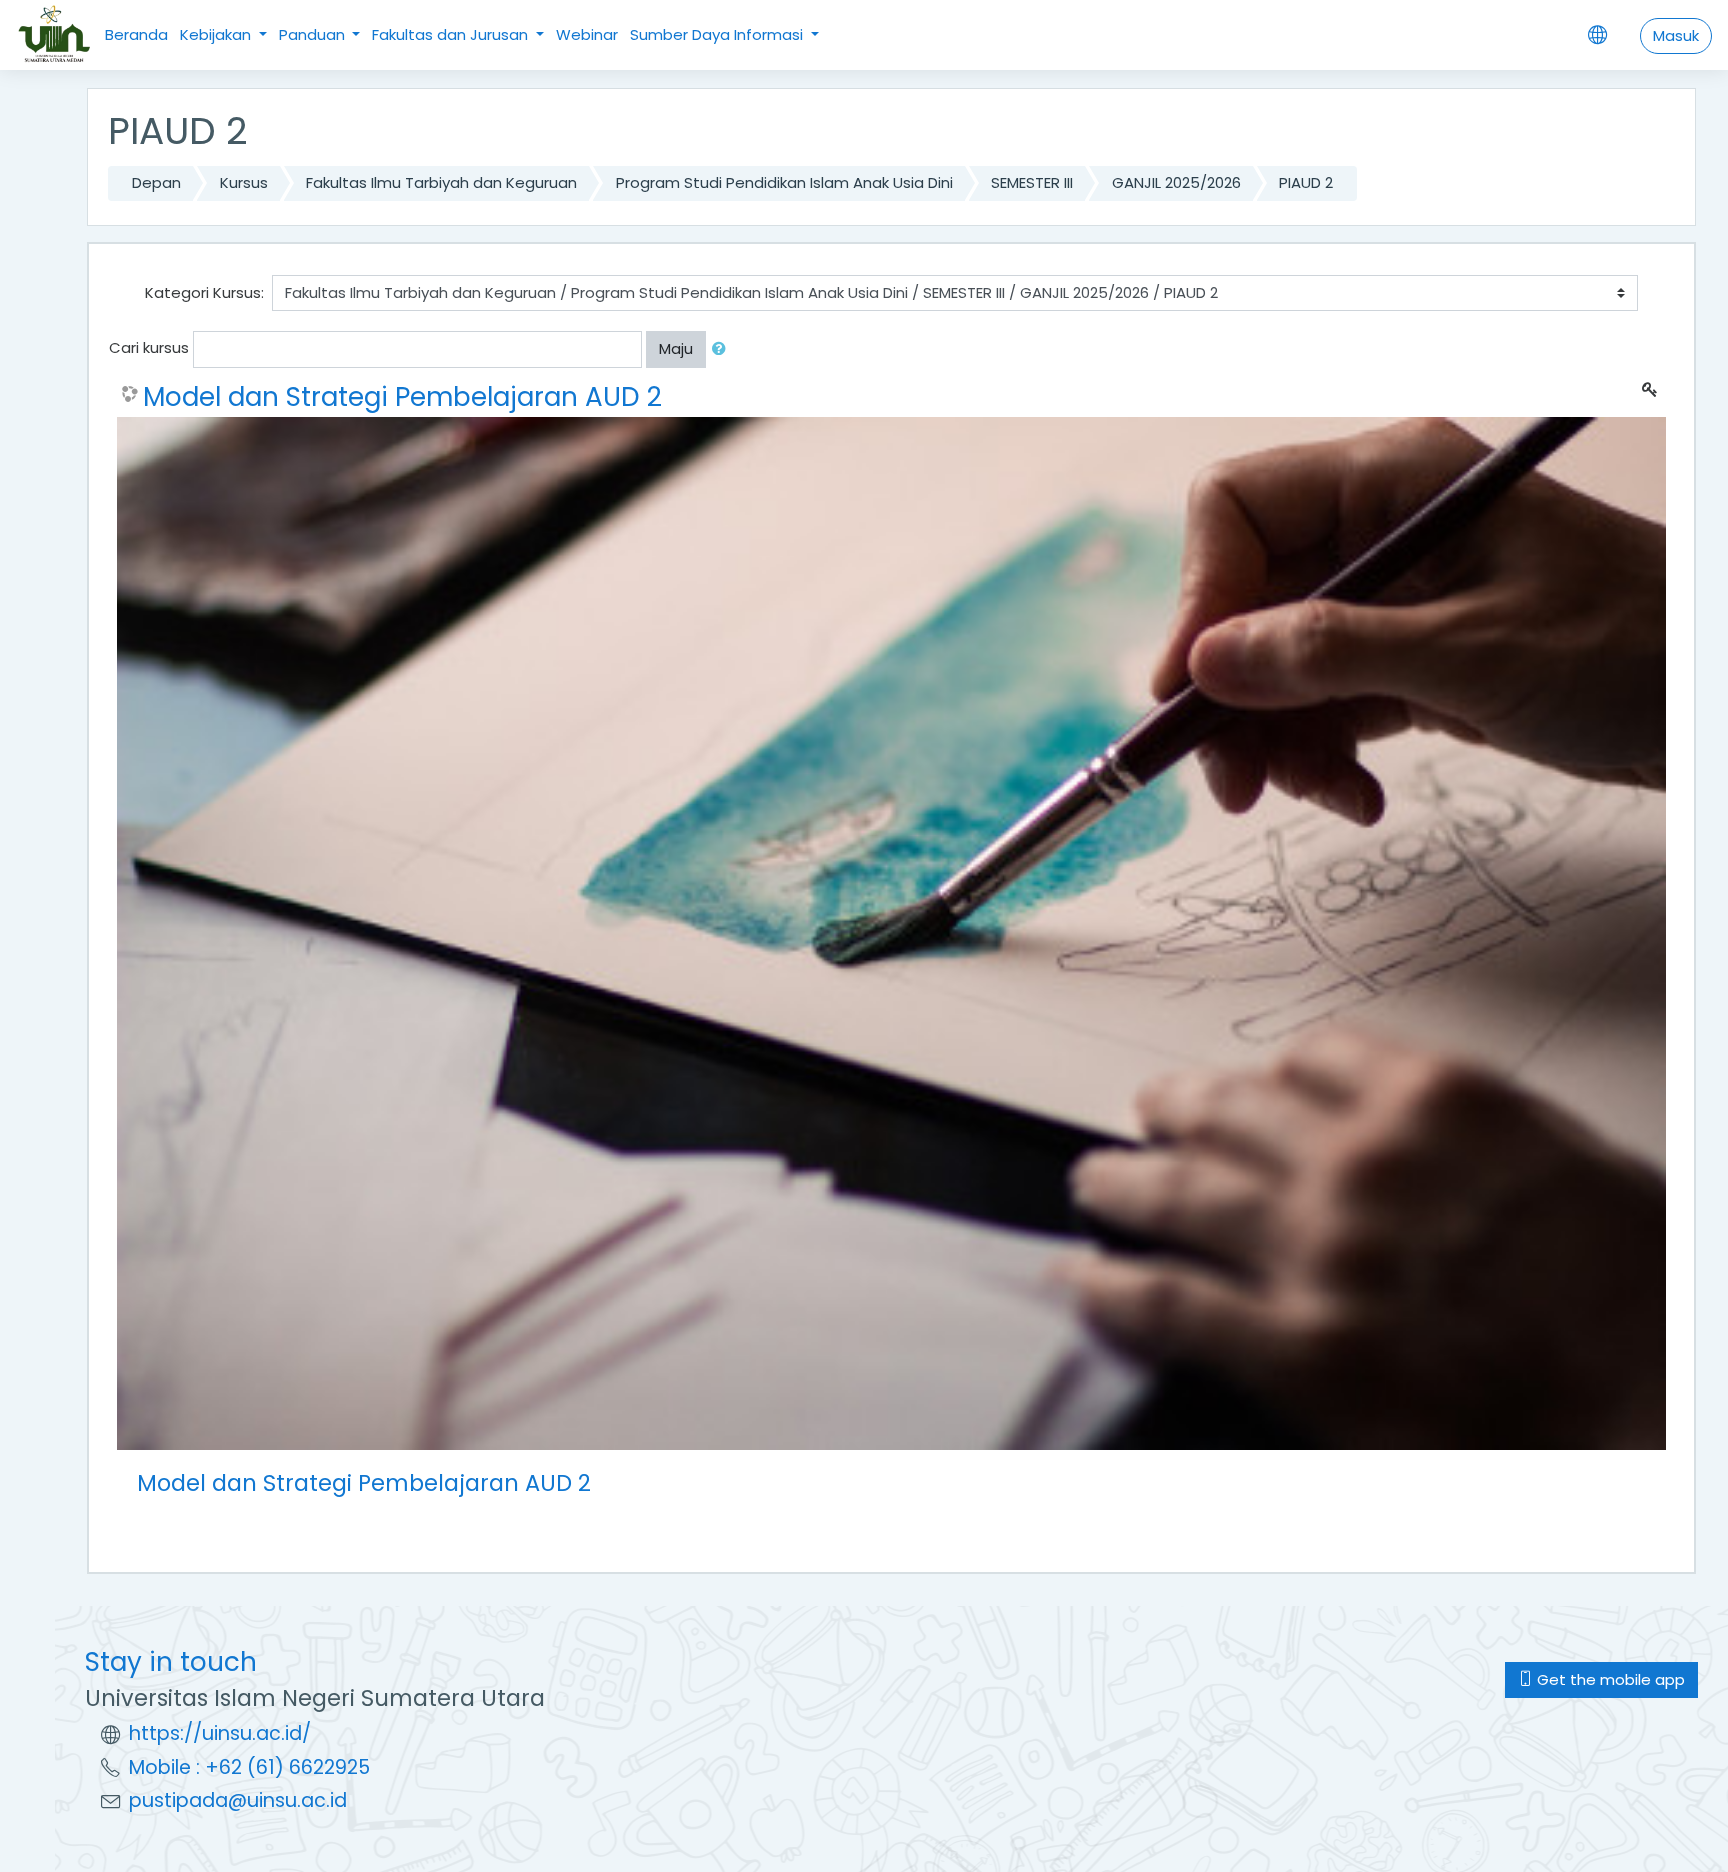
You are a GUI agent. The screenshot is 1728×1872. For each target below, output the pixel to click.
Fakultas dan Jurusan (452, 34)
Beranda (136, 34)
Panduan (314, 34)
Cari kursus (149, 347)
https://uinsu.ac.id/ (220, 1733)
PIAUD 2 (1306, 182)
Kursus (244, 182)
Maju (676, 348)
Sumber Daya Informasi (718, 34)
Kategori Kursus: (204, 292)
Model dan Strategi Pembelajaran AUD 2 (402, 397)
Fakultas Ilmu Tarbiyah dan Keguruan (441, 182)
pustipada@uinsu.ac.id (238, 1800)
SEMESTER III (1032, 182)
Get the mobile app (1609, 1679)
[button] (723, 349)
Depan (156, 182)
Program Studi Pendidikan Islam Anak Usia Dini (784, 182)
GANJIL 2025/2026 (1176, 182)
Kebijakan (217, 34)
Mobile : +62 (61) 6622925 (249, 1767)
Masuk (1676, 35)
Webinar (587, 34)
